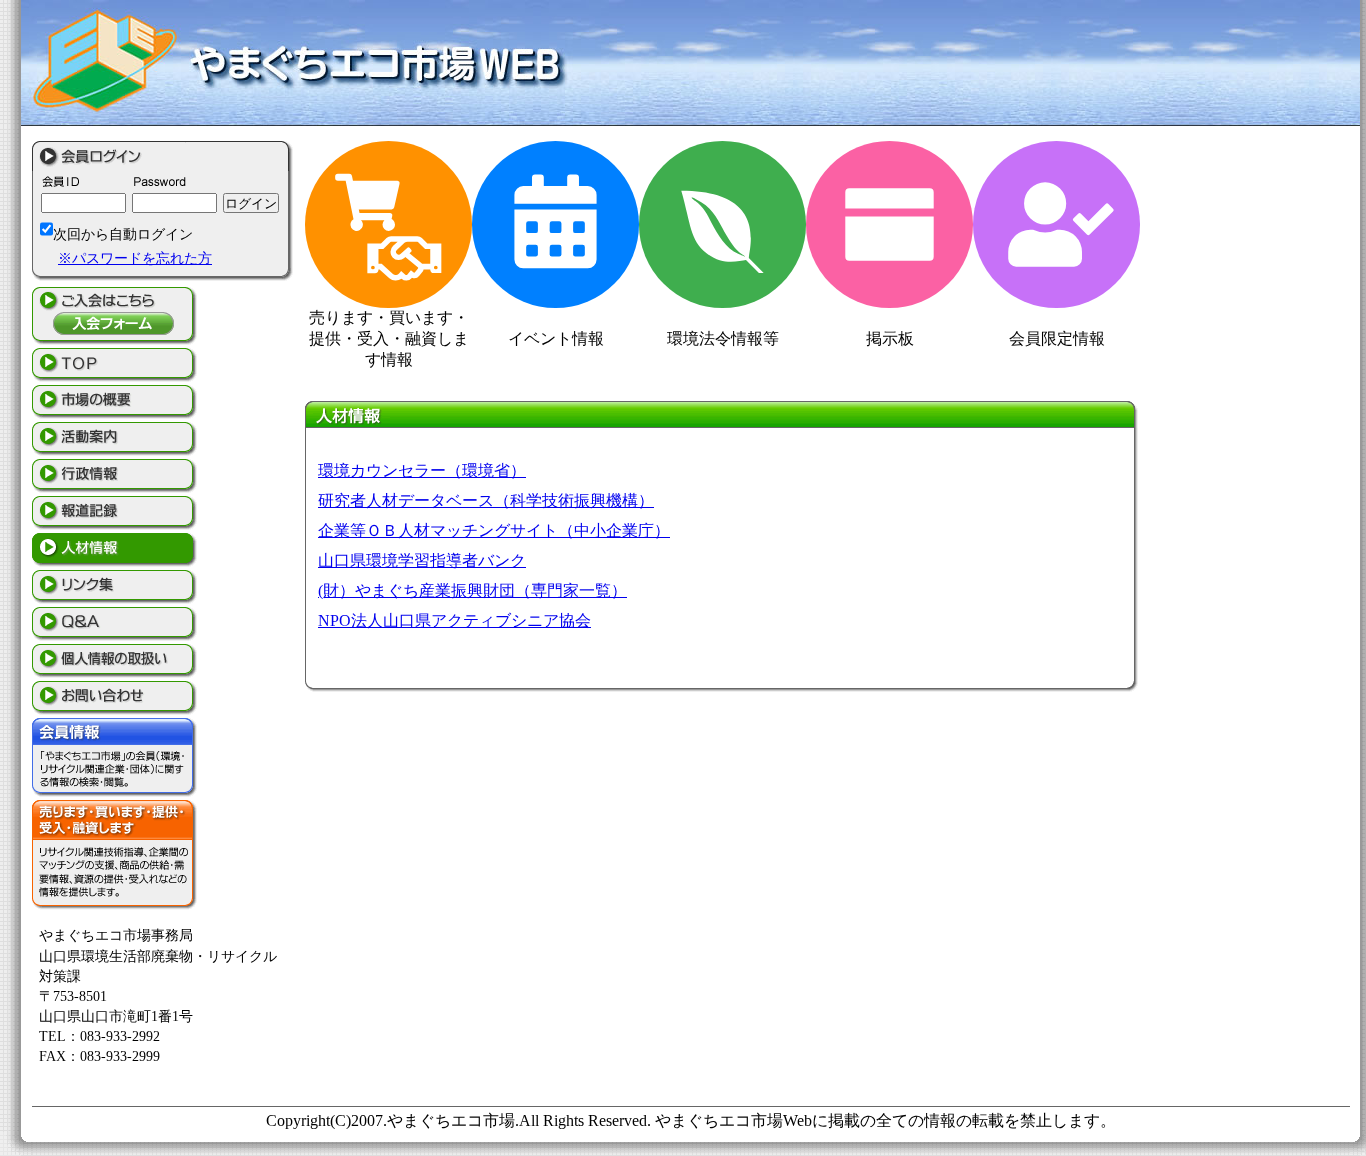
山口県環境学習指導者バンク (422, 560)
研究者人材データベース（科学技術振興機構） (486, 500)
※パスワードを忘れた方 (135, 258)
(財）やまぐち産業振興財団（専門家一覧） (472, 590)
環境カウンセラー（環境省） (422, 470)
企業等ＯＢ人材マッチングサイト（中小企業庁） (494, 530)
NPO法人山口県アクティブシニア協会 (454, 620)
